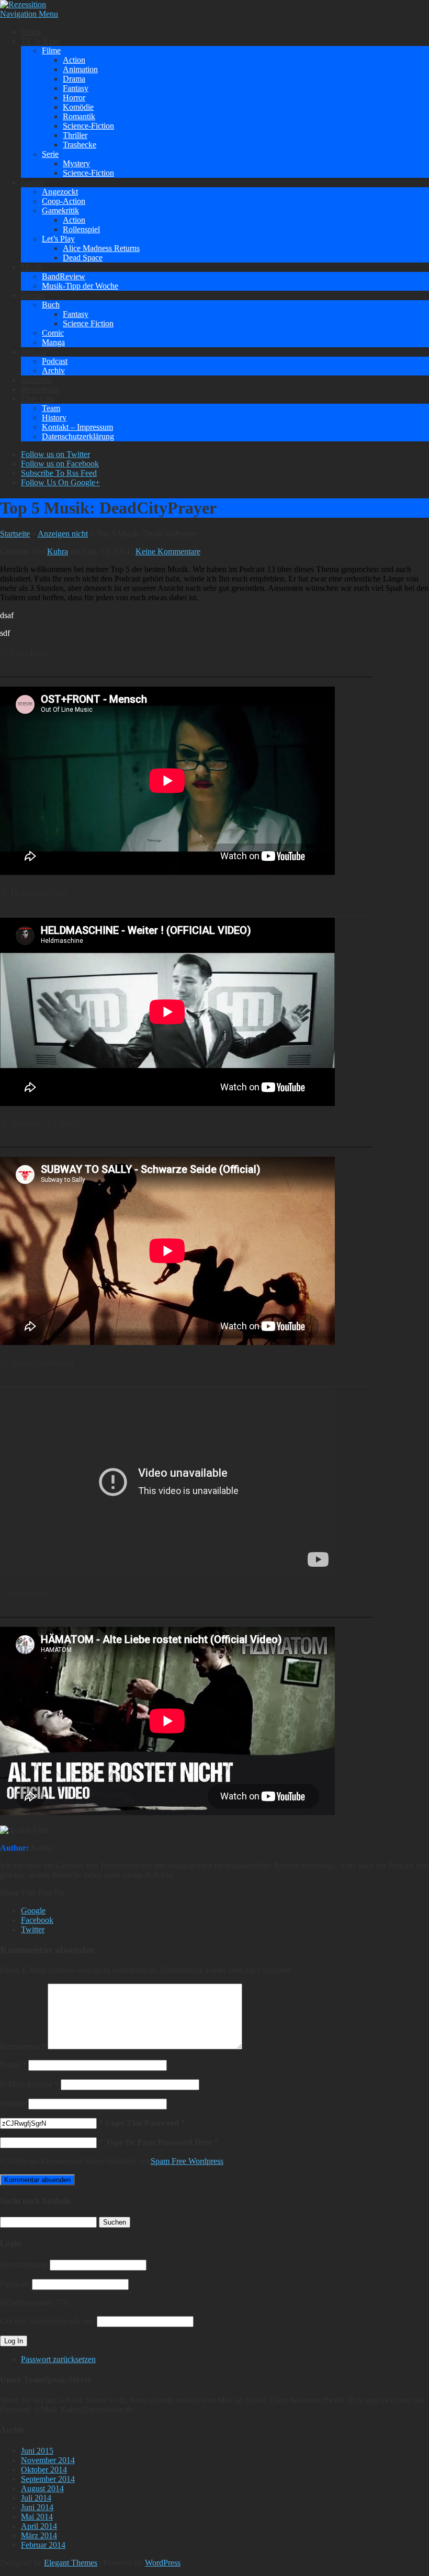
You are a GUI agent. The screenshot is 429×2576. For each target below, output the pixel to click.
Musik (31, 267)
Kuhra (58, 551)
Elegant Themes (71, 2563)
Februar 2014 (43, 2545)
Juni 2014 (37, 2507)
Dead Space (83, 258)
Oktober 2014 (44, 2470)
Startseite (15, 534)
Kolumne (36, 380)
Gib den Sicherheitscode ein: (47, 2321)
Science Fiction (88, 323)
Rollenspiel (81, 229)
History (54, 418)
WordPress (163, 2563)
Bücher (33, 295)
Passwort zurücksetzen (58, 2359)
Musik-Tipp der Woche (80, 286)
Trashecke (80, 145)
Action (74, 60)
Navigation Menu (29, 14)
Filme (51, 50)
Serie (50, 154)
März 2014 (39, 2535)
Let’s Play (58, 239)
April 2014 (39, 2526)
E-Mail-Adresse (29, 2084)
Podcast (34, 352)
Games (32, 182)
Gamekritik (60, 210)
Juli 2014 (36, 2498)
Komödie (78, 107)
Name (13, 2065)
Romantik (79, 116)
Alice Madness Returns (101, 248)
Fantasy (76, 88)
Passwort (15, 2284)
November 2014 (48, 2460)
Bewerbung (40, 389)
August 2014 (42, 2488)
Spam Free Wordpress (187, 2161)
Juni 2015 (37, 2451)
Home (31, 32)
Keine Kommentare (168, 551)
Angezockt (60, 192)
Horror (74, 98)
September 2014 (48, 2479)
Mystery (76, 163)
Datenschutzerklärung (78, 436)
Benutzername (24, 2265)
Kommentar (23, 2047)
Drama (74, 79)
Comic (53, 333)
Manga (53, 342)
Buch (51, 305)
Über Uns (37, 399)
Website (13, 2104)
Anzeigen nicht (63, 534)
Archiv (53, 371)
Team (51, 408)
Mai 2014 (37, 2517)
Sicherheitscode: (27, 2303)
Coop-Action (64, 201)
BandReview (64, 276)
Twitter (33, 1929)
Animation (80, 69)
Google (33, 1911)
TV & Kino (40, 41)
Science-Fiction (88, 126)
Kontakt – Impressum (77, 427)
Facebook (37, 1920)
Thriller (75, 135)
